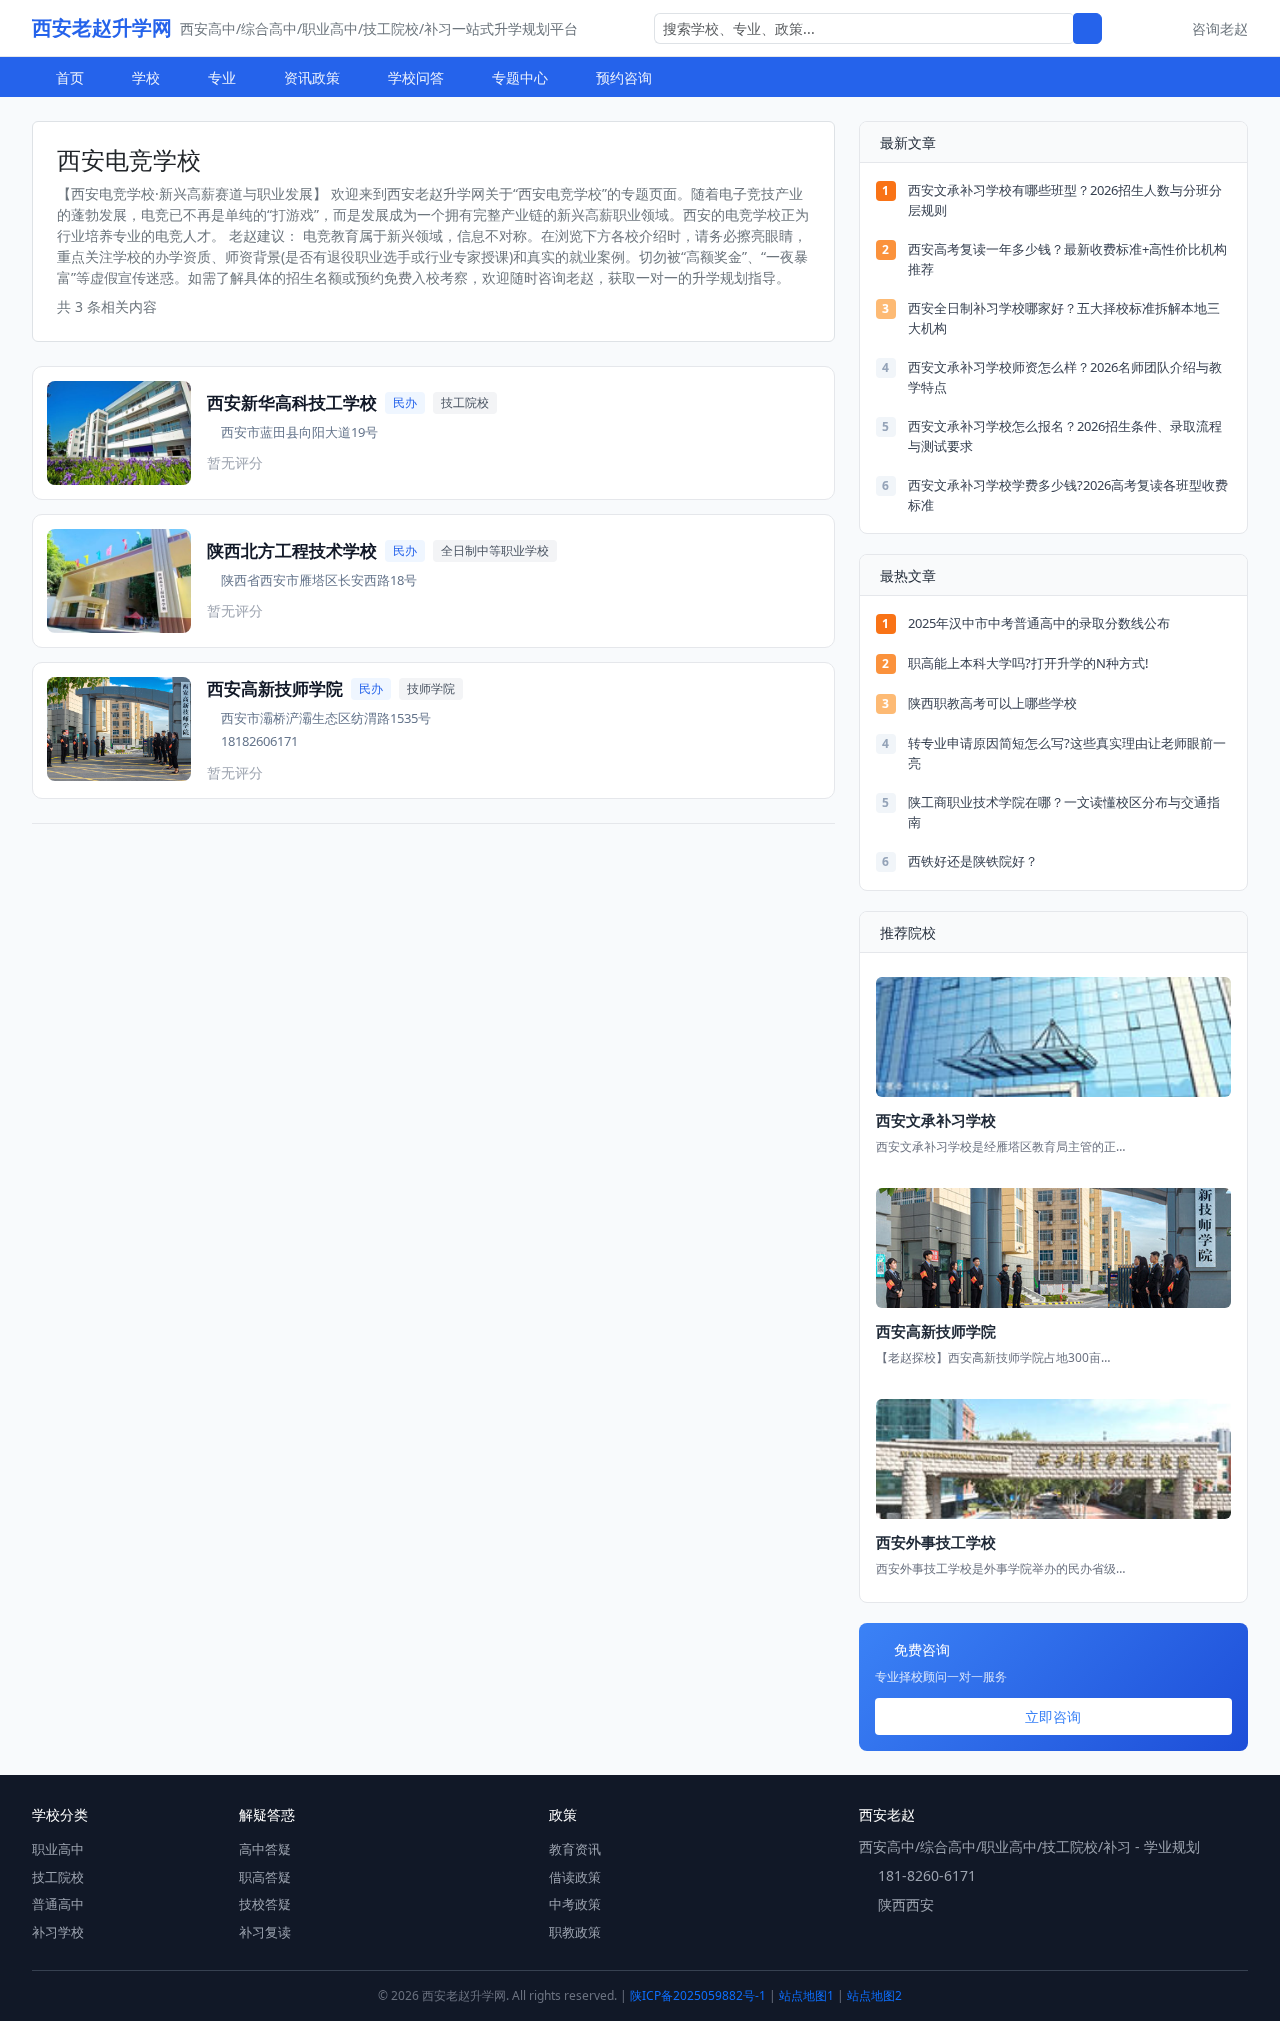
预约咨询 (624, 77)
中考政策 (575, 1904)
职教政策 (575, 1932)
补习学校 (58, 1932)
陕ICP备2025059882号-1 (698, 1995)
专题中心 (520, 77)
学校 (146, 77)
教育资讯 (575, 1849)
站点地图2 (874, 1995)
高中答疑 (265, 1849)
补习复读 (265, 1932)
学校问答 (416, 77)
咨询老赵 (1220, 28)
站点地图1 (806, 1995)
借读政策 (575, 1877)
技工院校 (58, 1877)
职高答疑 (265, 1877)
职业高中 (58, 1849)
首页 (70, 77)
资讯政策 (312, 77)
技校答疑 (265, 1904)
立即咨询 (1053, 1716)
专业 (222, 77)
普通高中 (58, 1904)
